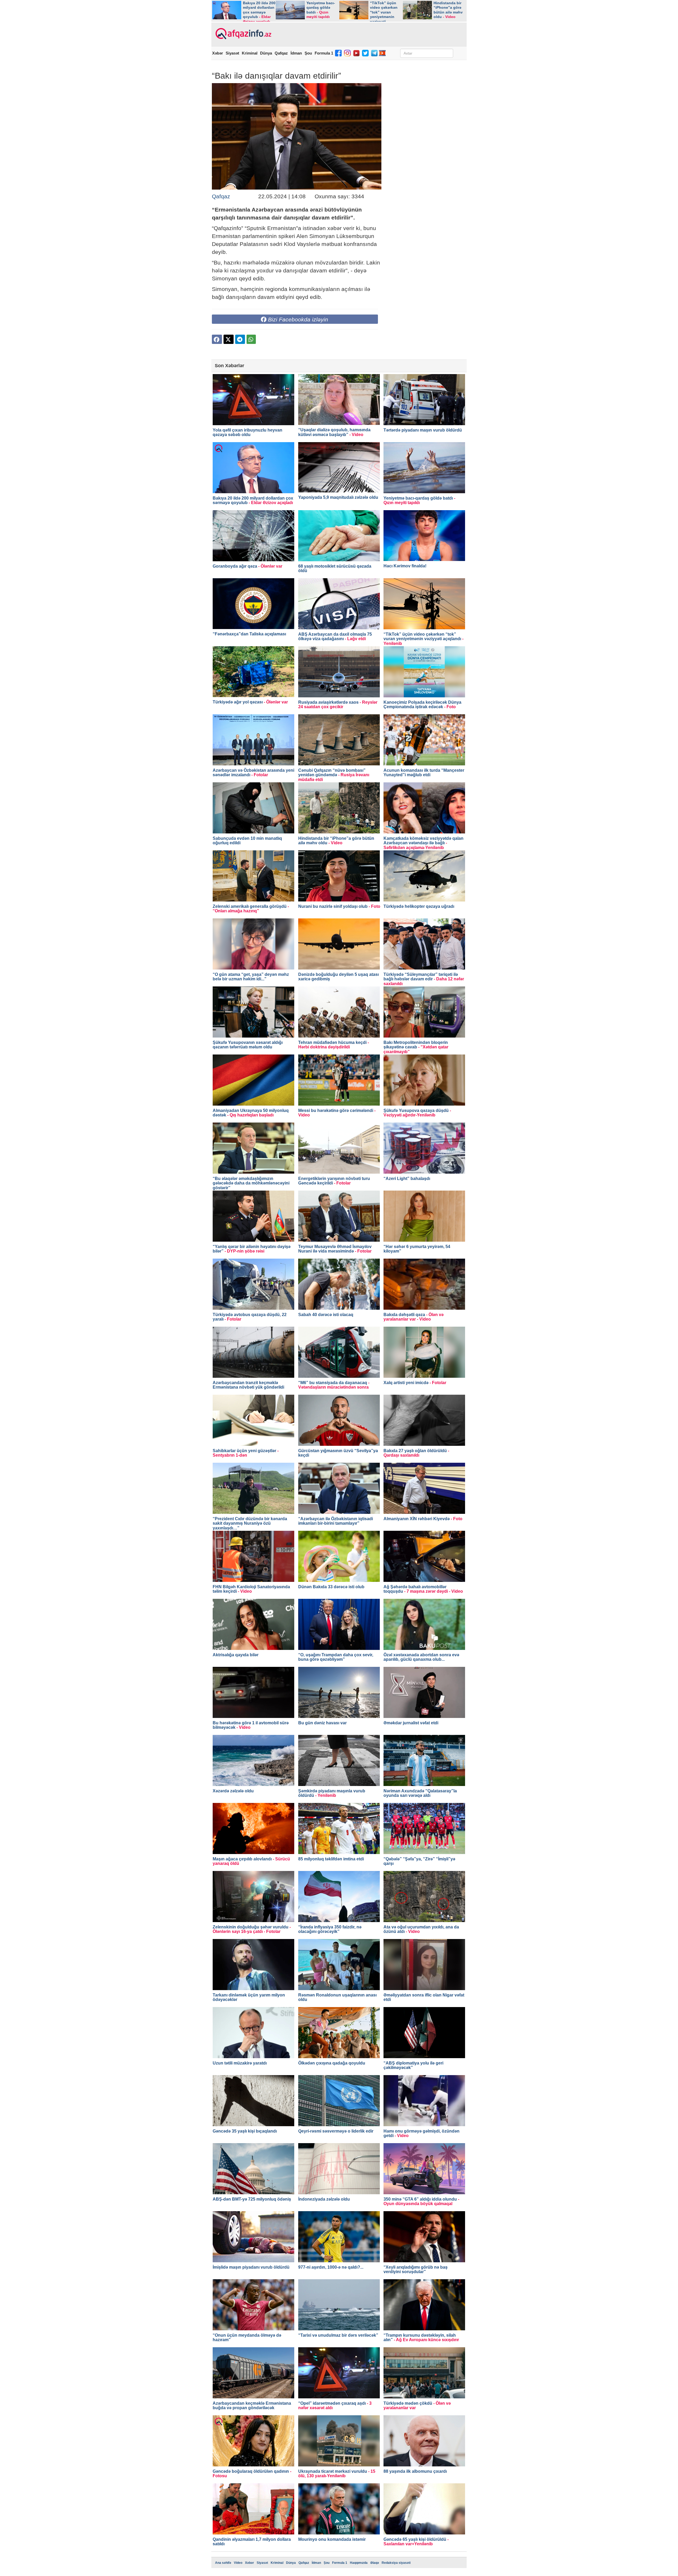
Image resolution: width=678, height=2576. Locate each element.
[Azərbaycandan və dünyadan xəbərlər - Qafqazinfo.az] (243, 34)
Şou (308, 53)
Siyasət (232, 53)
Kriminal (250, 53)
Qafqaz (281, 53)
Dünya (266, 53)
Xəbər (218, 53)
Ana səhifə (223, 2563)
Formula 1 (324, 53)
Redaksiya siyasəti (396, 2563)
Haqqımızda (359, 2563)
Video (238, 2563)
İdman (296, 53)
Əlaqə (375, 2563)
